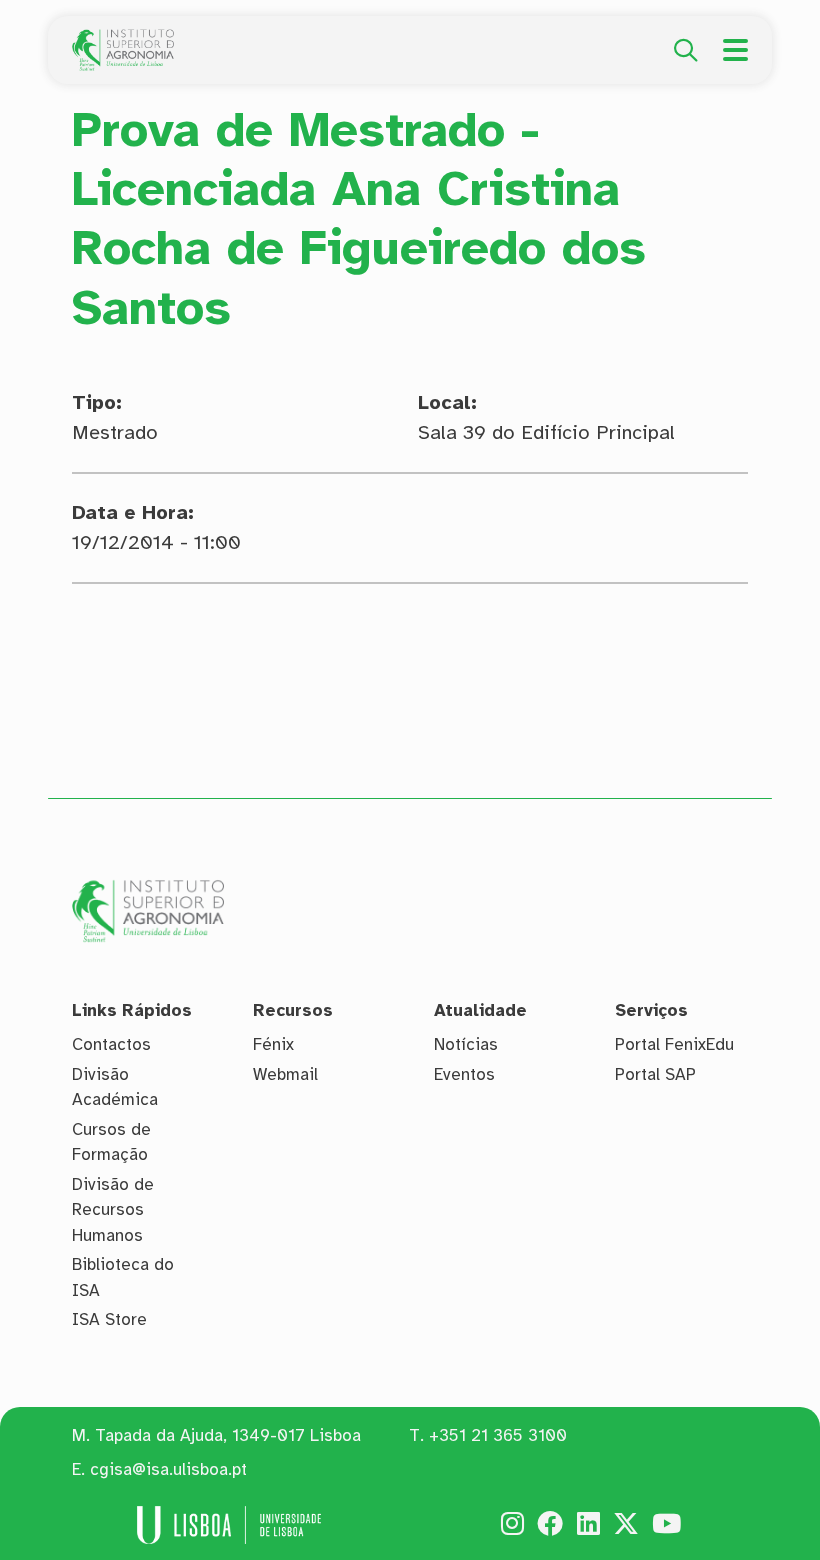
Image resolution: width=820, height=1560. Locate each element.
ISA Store (109, 1319)
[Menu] (735, 50)
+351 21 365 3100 (498, 1435)
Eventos (464, 1074)
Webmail (285, 1074)
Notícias (466, 1044)
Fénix (273, 1044)
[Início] (123, 40)
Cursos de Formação (111, 1142)
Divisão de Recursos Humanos (113, 1210)
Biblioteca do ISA (123, 1277)
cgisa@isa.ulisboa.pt (168, 1469)
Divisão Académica (115, 1087)
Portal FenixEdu (674, 1044)
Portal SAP (655, 1074)
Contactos (111, 1044)
